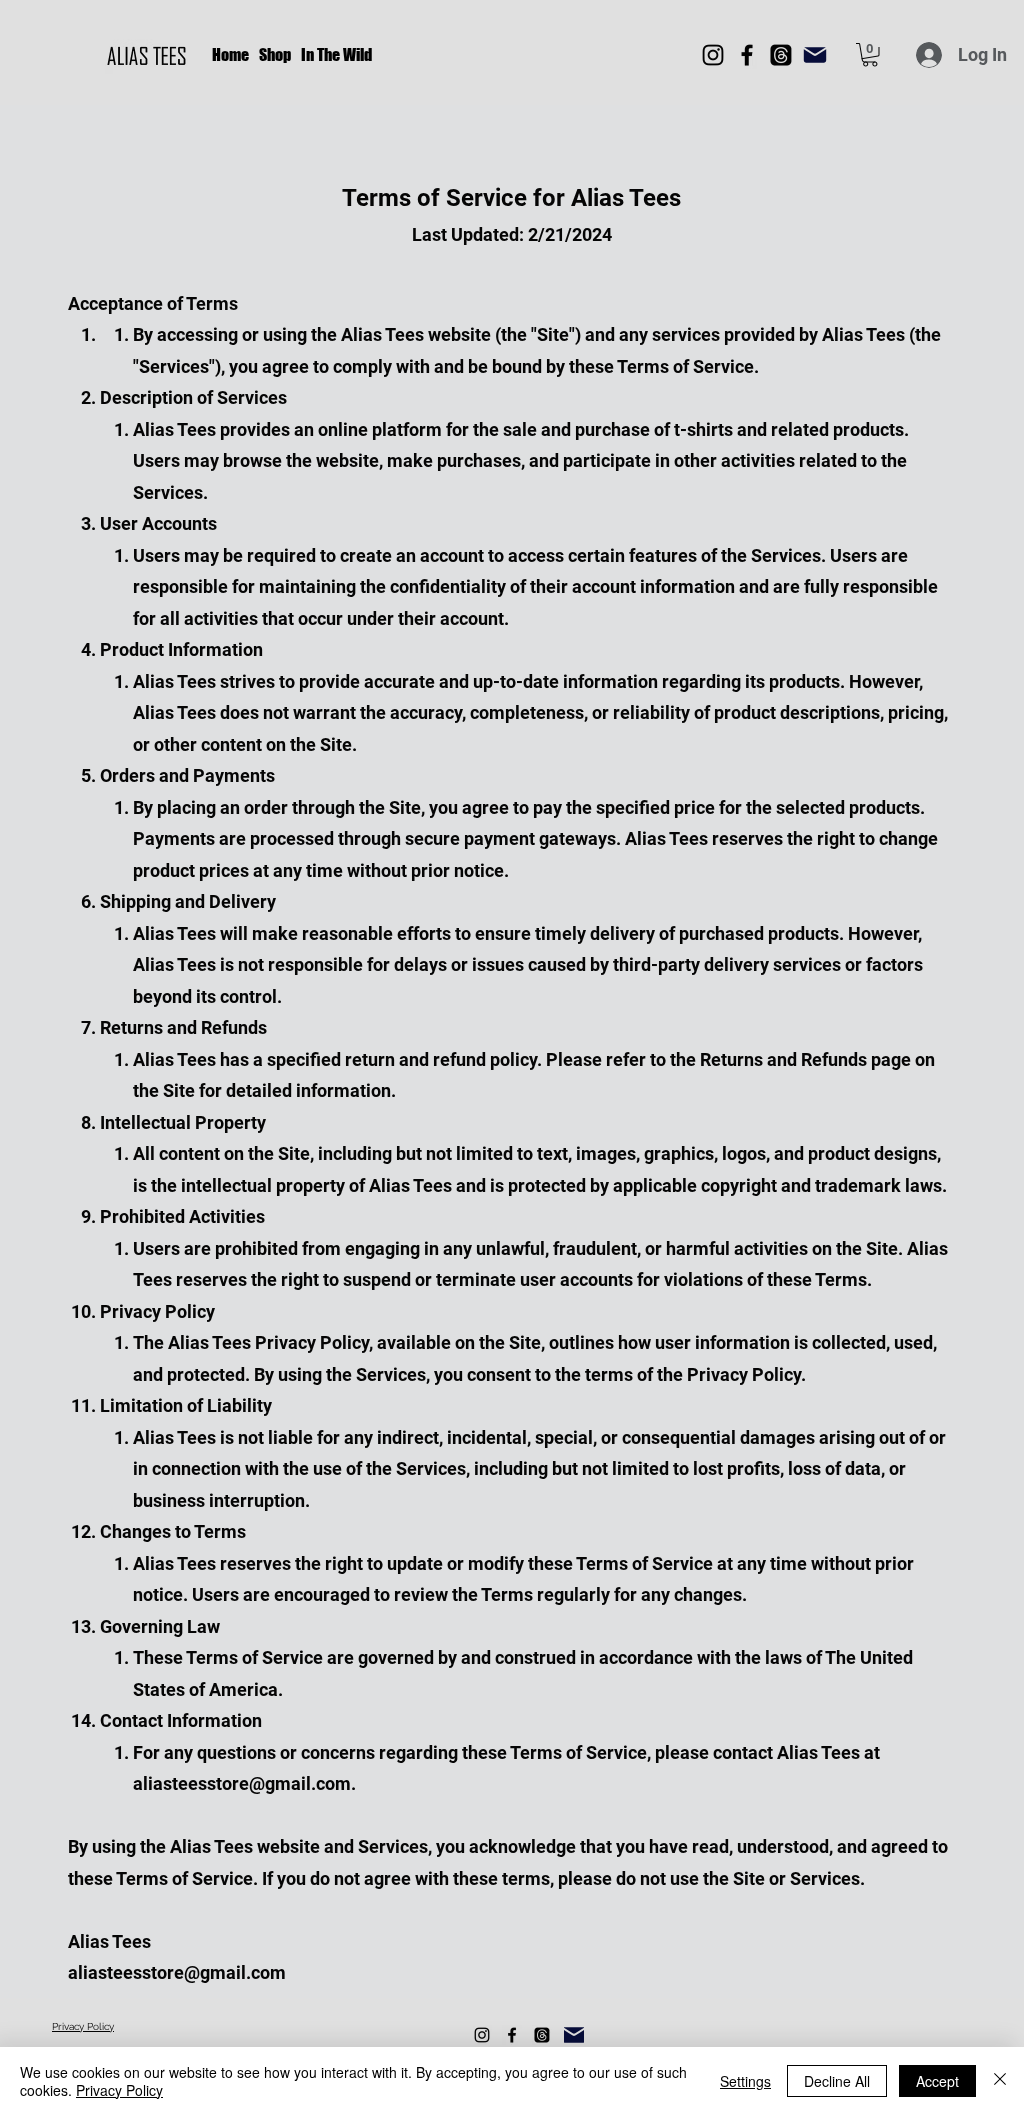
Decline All (837, 2081)
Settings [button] (745, 2081)
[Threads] (781, 55)
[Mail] (815, 55)
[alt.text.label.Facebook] (512, 2035)
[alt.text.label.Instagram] (482, 2035)
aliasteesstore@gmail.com (242, 1783)
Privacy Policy (119, 2090)
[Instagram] (713, 55)
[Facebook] (747, 55)
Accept (937, 2081)
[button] (870, 55)
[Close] (1000, 2081)
